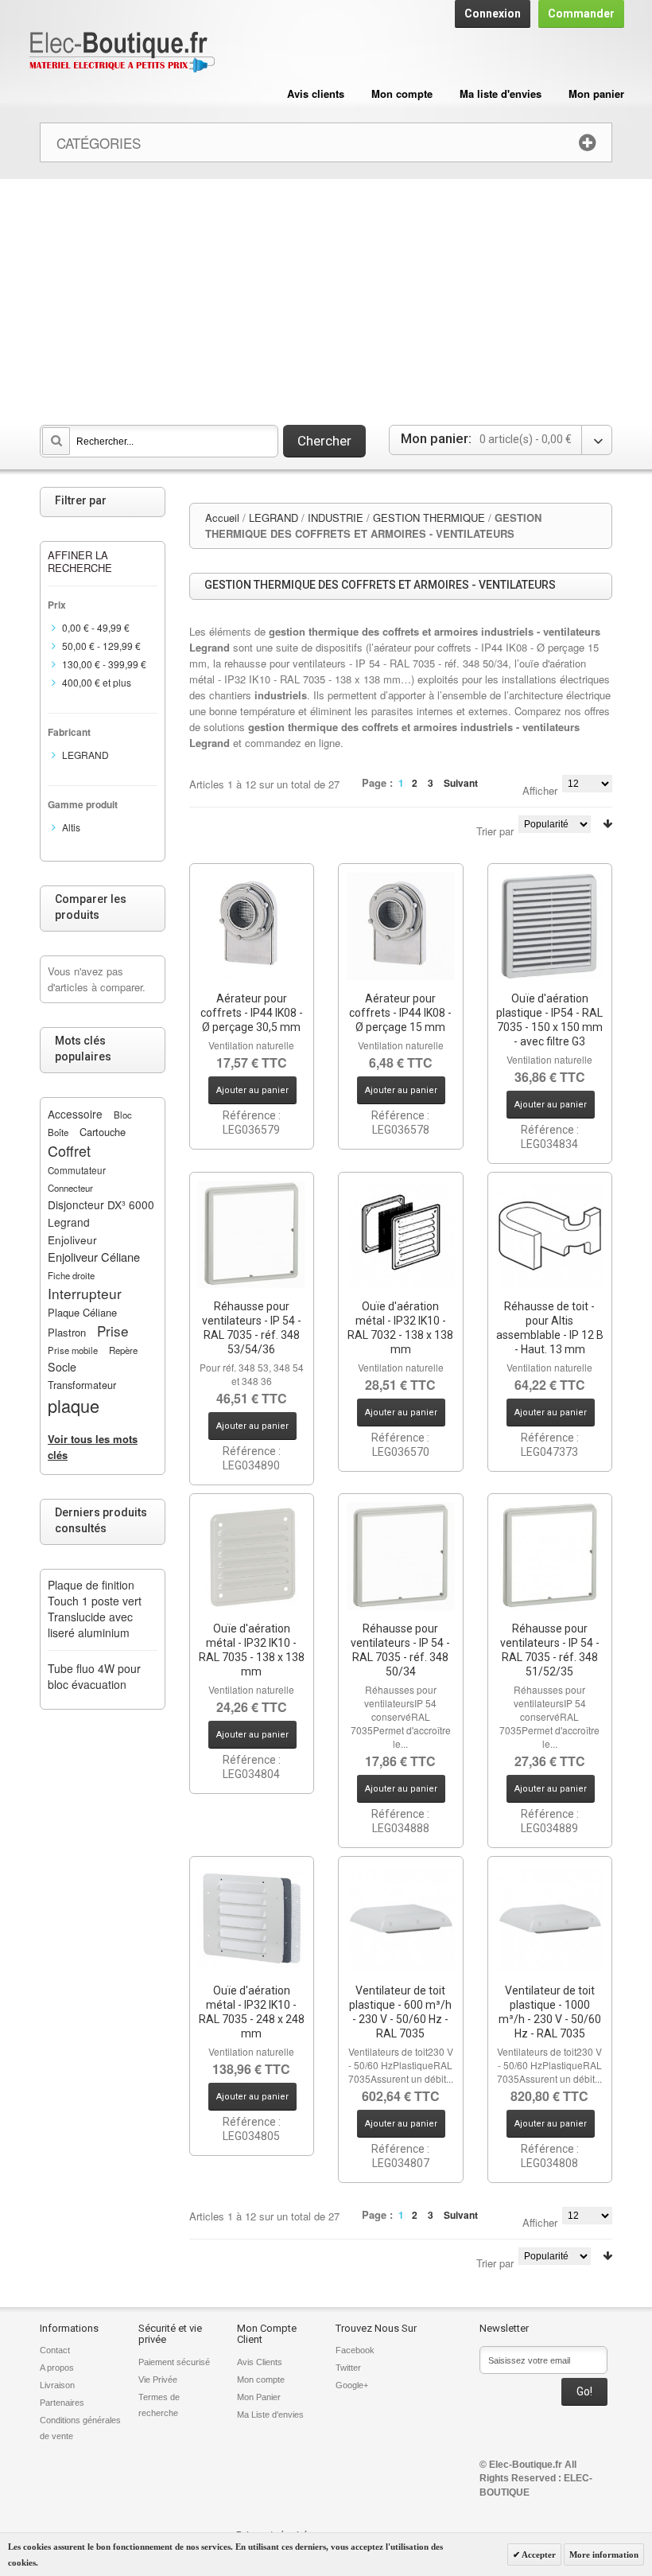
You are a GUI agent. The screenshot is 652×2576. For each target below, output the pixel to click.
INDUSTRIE (336, 518)
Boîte (58, 1132)
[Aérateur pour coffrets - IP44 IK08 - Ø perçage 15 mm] (401, 926)
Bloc (123, 1115)
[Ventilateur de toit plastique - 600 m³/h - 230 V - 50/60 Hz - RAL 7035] (401, 1919)
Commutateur (77, 1170)
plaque (74, 1405)
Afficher (540, 790)
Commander (581, 14)
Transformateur (82, 1385)
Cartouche (103, 1132)
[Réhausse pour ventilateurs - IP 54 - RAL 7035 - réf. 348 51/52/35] (550, 1556)
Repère (123, 1350)
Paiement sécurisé (174, 2362)
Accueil (222, 518)
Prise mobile (73, 1350)
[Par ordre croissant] (607, 824)
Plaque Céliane (82, 1312)
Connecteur (70, 1188)
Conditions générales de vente (80, 2428)
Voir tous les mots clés (93, 1447)
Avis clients (316, 93)
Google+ (352, 2385)
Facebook (355, 2350)
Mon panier (596, 93)
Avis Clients (260, 2362)
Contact (55, 2350)
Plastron (67, 1332)
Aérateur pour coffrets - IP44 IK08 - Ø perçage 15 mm (400, 1013)
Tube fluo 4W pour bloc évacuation (94, 1676)
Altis (71, 827)
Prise (113, 1331)
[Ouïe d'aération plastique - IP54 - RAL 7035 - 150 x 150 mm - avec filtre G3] (550, 926)
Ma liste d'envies (501, 93)
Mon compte (402, 93)
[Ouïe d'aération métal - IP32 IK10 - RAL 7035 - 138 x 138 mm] (252, 1556)
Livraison (57, 2385)
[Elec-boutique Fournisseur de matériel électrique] (122, 53)
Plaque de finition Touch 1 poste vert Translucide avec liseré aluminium (95, 1609)
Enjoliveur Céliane (94, 1257)
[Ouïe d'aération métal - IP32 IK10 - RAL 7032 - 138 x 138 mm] (401, 1235)
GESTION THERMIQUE (429, 518)
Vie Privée (158, 2379)
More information (604, 2555)
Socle (62, 1367)
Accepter (538, 2555)
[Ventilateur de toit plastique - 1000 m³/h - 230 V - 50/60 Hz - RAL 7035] (550, 1919)
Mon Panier (259, 2397)
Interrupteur (85, 1293)
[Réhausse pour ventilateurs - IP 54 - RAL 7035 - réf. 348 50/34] (401, 1556)
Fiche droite (71, 1275)
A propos (57, 2368)
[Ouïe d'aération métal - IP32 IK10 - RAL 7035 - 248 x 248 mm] (252, 1919)
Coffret (69, 1150)
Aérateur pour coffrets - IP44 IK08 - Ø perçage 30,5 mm (252, 1013)
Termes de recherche (159, 2405)
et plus (97, 682)
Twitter (348, 2368)
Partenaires (62, 2403)
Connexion (493, 14)
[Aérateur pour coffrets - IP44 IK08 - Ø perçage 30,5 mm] (252, 926)
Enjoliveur (72, 1239)
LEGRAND (274, 518)
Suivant (461, 783)
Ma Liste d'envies (270, 2415)
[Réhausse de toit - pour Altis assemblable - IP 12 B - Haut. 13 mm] (550, 1235)
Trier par (495, 831)
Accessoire (75, 1114)
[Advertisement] (326, 298)
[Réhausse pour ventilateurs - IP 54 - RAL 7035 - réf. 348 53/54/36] (252, 1235)
